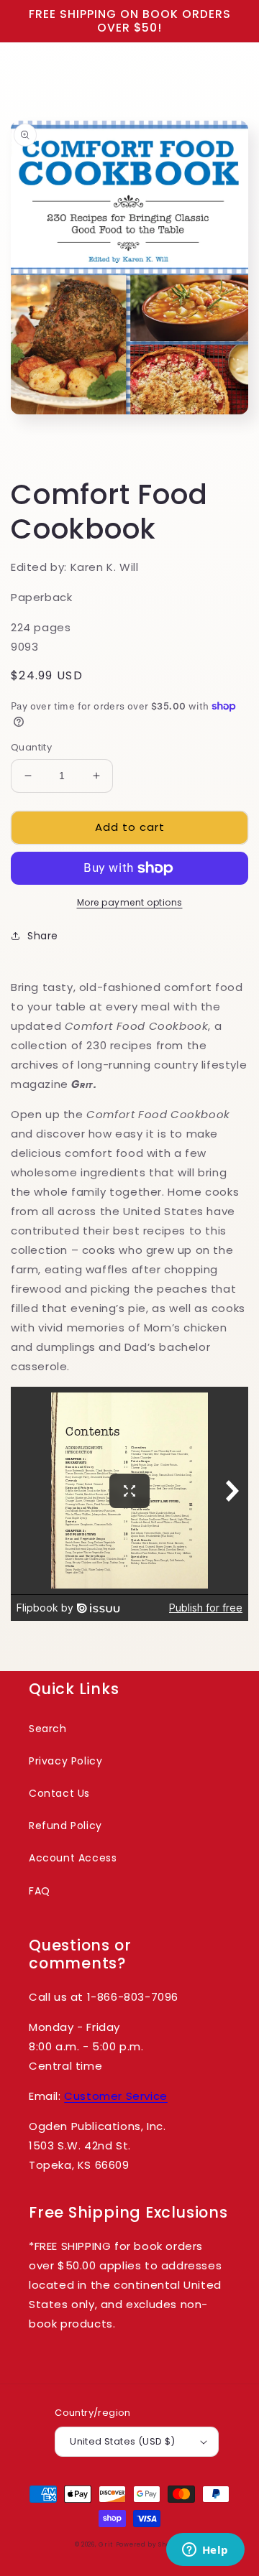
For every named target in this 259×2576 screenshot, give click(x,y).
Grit (106, 2544)
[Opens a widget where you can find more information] (205, 2551)
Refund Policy (65, 1826)
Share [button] (43, 936)
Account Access (73, 1858)
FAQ (40, 1891)
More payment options (130, 902)
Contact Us (59, 1793)
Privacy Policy (65, 1761)
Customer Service (116, 2096)
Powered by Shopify (150, 2544)
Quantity (31, 747)
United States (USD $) (122, 2441)
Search (48, 1729)
